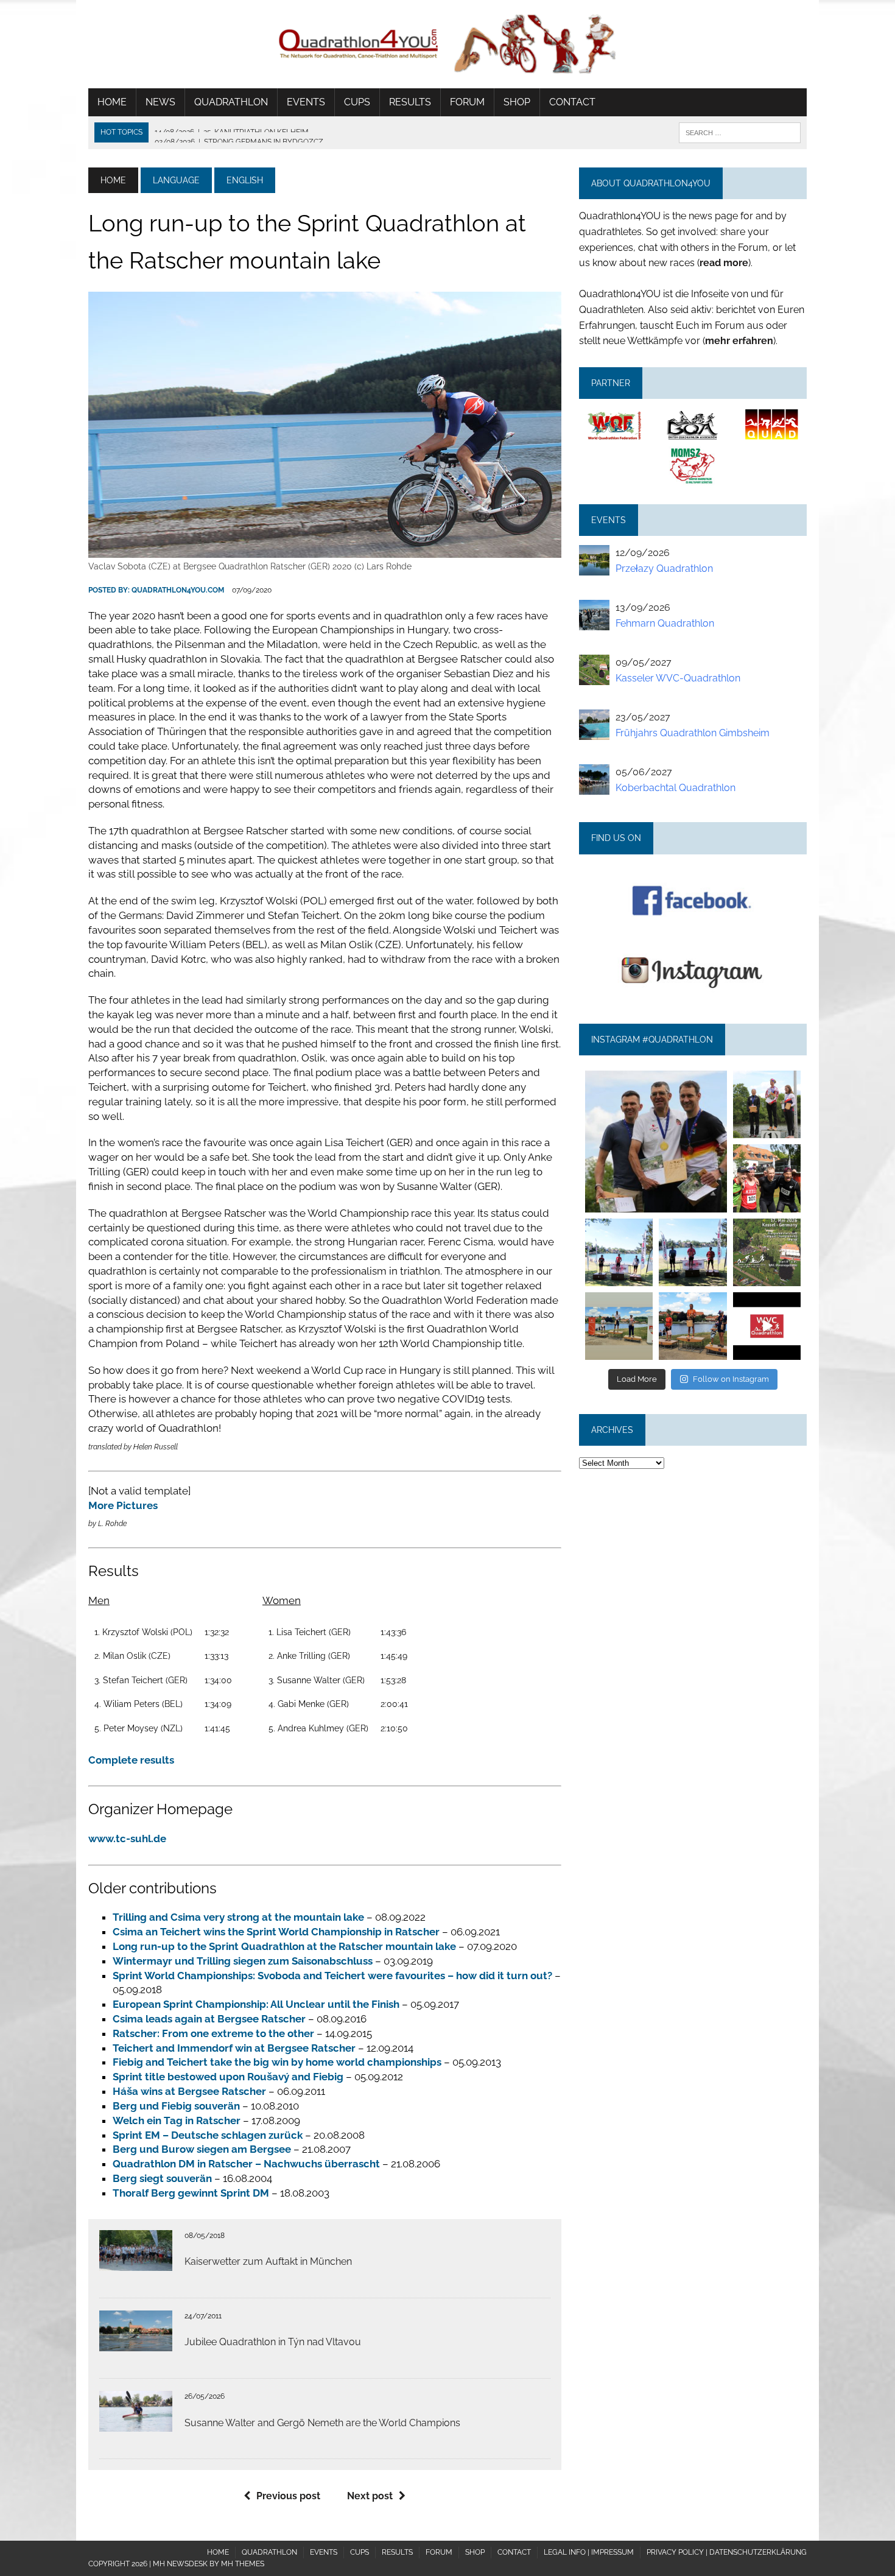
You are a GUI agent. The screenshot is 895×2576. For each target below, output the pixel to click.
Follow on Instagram (731, 1379)
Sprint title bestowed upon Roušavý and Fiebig (228, 2077)
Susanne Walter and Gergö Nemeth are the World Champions (322, 2423)
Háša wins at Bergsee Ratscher (189, 2091)
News (160, 102)
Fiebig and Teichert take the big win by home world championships (277, 2062)
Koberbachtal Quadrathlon (676, 788)
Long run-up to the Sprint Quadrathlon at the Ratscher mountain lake (284, 1946)
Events (306, 102)
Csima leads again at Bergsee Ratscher (209, 2019)
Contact (572, 102)
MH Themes (243, 2564)
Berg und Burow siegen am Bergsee (202, 2149)
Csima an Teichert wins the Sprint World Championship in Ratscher (276, 1932)
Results (410, 102)
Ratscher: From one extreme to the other (213, 2033)
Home (112, 102)
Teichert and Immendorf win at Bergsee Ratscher (234, 2048)
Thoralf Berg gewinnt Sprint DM (191, 2193)
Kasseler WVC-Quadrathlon (678, 678)
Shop (517, 102)
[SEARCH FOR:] (740, 132)
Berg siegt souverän (162, 2178)
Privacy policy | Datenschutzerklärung (727, 2552)
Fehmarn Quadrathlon (665, 623)
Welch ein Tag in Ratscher (177, 2120)
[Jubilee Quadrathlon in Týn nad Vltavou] (136, 2344)
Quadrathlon (231, 102)
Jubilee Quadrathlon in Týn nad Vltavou (273, 2342)
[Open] (656, 1141)
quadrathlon (656, 1077)
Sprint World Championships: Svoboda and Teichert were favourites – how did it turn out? (332, 1976)
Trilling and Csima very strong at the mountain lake (238, 1917)
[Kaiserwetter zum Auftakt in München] (136, 2263)
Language (176, 180)
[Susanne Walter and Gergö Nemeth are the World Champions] (136, 2424)
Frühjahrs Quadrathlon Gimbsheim (693, 733)
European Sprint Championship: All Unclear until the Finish (256, 2004)
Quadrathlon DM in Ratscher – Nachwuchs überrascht (246, 2164)
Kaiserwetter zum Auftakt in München (268, 2261)
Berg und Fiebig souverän (176, 2106)
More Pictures (123, 1505)
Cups (357, 102)
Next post (370, 2496)
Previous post (288, 2496)
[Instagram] (720, 1205)
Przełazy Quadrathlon (664, 568)
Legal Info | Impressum (589, 2552)
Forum (467, 102)
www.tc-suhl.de (127, 1839)
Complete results (131, 1760)
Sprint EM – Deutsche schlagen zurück (208, 2135)
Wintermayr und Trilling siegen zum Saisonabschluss (243, 1961)
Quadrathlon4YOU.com (178, 590)
